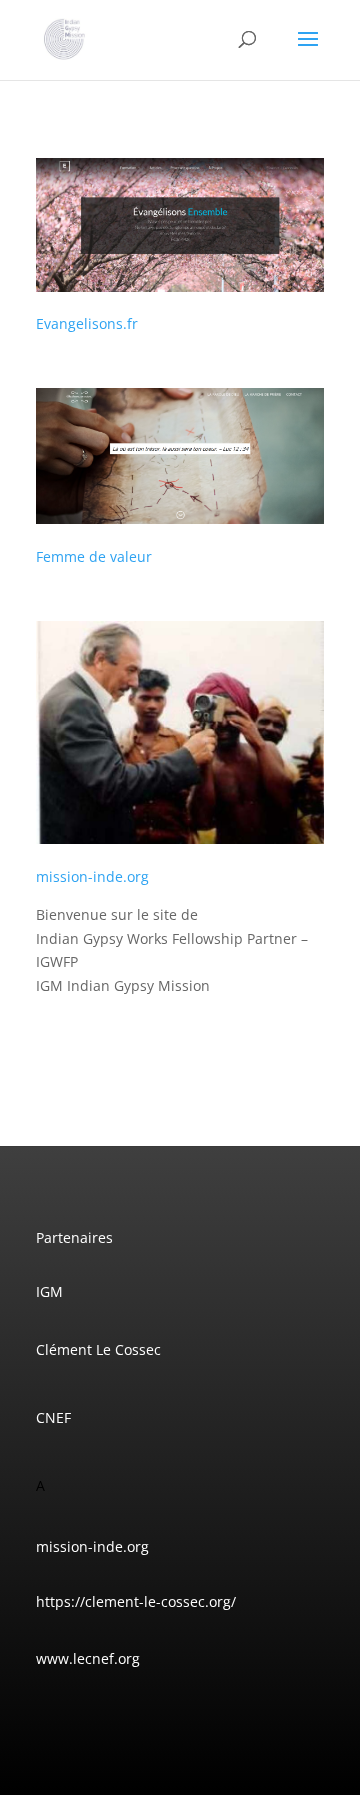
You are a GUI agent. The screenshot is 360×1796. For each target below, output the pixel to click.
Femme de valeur (94, 556)
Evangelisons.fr (87, 323)
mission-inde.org (92, 876)
